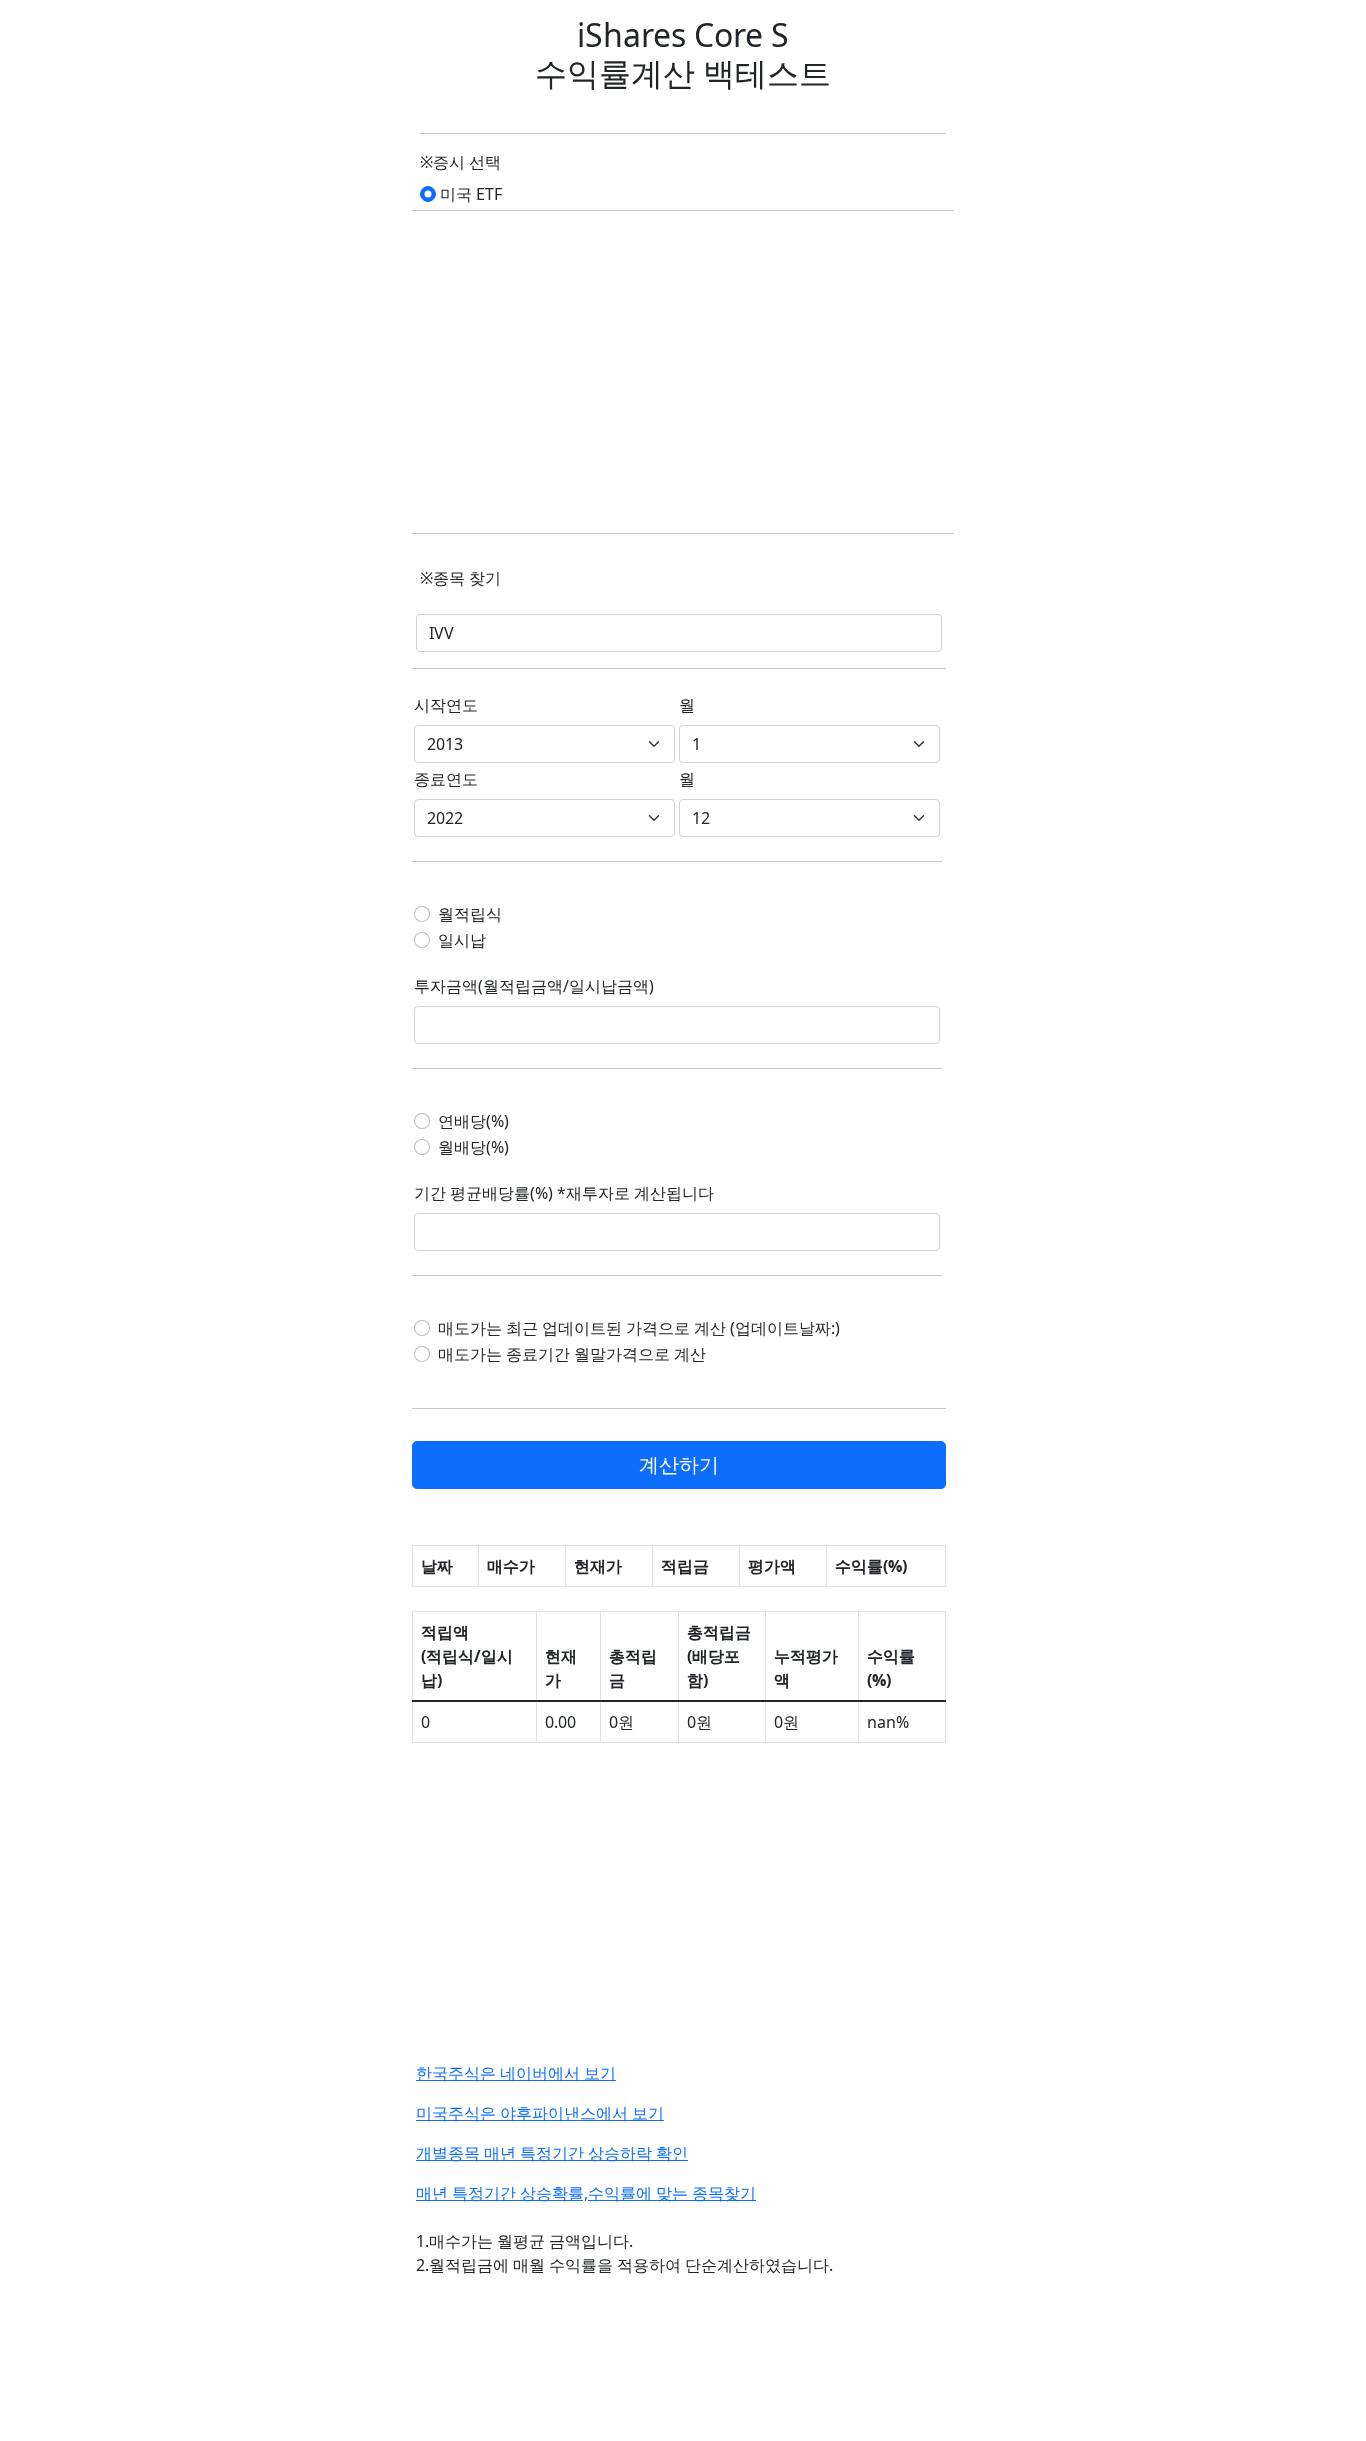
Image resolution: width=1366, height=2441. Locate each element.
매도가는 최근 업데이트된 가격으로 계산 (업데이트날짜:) (639, 1328)
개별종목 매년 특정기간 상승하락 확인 (552, 2153)
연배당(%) (473, 1121)
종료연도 (446, 779)
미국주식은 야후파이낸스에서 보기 (540, 2113)
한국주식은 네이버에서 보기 (516, 2073)
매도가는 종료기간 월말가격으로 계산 (572, 1354)
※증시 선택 (460, 162)
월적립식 (470, 914)
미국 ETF (471, 194)
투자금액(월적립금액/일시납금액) (534, 986)
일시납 (462, 940)
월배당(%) (473, 1147)
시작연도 (446, 705)
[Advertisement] (683, 374)
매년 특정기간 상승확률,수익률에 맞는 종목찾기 (586, 2193)
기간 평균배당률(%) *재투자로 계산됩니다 (564, 1193)
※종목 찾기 (460, 578)
